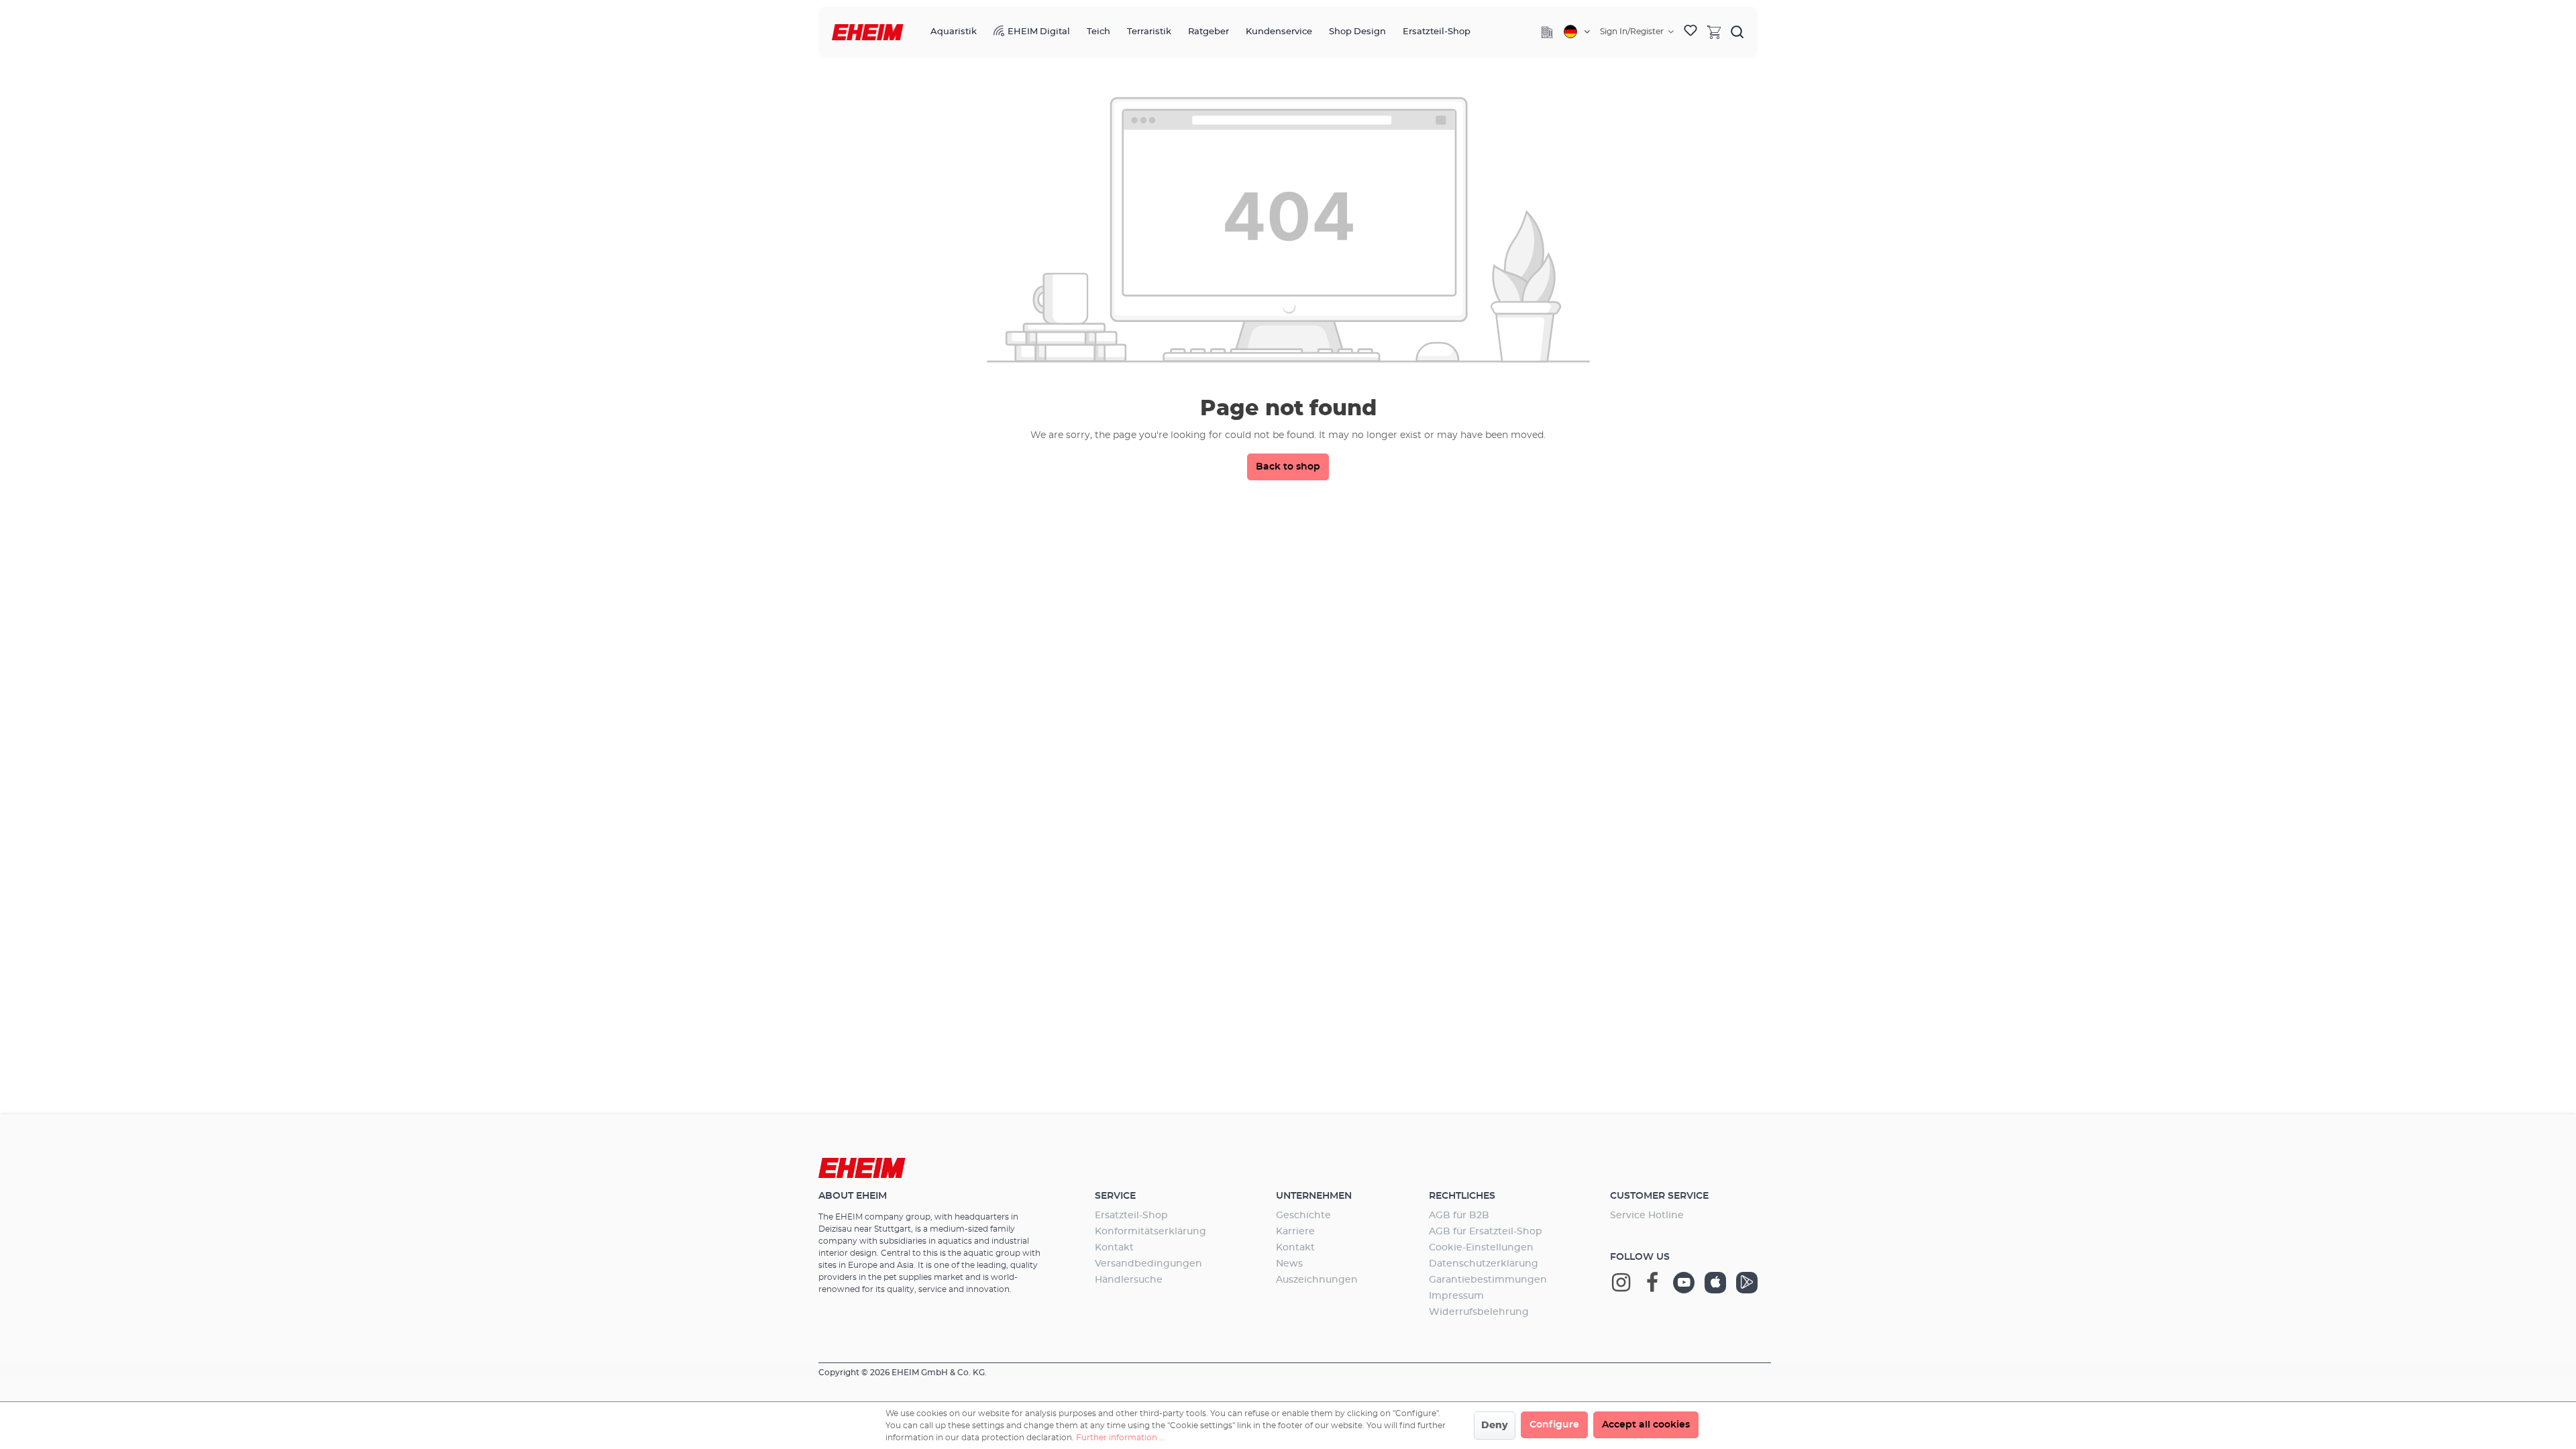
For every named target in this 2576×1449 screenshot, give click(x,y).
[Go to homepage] (868, 33)
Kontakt (1114, 1248)
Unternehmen (1314, 1196)
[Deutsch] (1577, 32)
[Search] (1737, 32)
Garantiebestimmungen (1488, 1280)
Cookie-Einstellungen (1481, 1248)
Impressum (1456, 1296)
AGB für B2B (1459, 1216)
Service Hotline (1647, 1216)
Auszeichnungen (1317, 1280)
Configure (1554, 1425)
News (1289, 1264)
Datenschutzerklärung (1484, 1264)
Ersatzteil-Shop (1131, 1216)
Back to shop (1288, 467)
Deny (1495, 1426)
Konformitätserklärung (1150, 1232)
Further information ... (1121, 1438)
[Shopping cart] (1714, 32)
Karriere (1295, 1232)
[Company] (1547, 32)
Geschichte (1303, 1216)
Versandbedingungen (1148, 1264)
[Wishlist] (1690, 32)
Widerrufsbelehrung (1479, 1312)
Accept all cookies (1646, 1425)
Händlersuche (1129, 1280)
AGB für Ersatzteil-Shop (1486, 1232)
